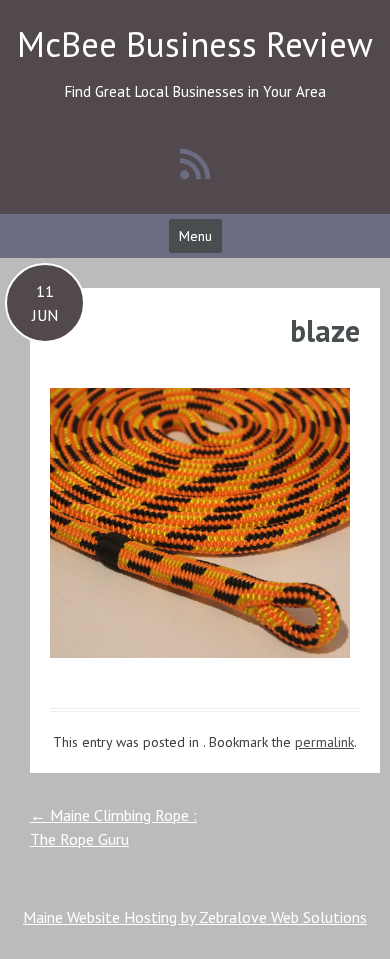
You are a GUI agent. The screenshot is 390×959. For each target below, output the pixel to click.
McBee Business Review (195, 44)
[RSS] (195, 163)
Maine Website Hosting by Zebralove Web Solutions (195, 917)
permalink (324, 742)
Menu (195, 236)
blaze (325, 330)
